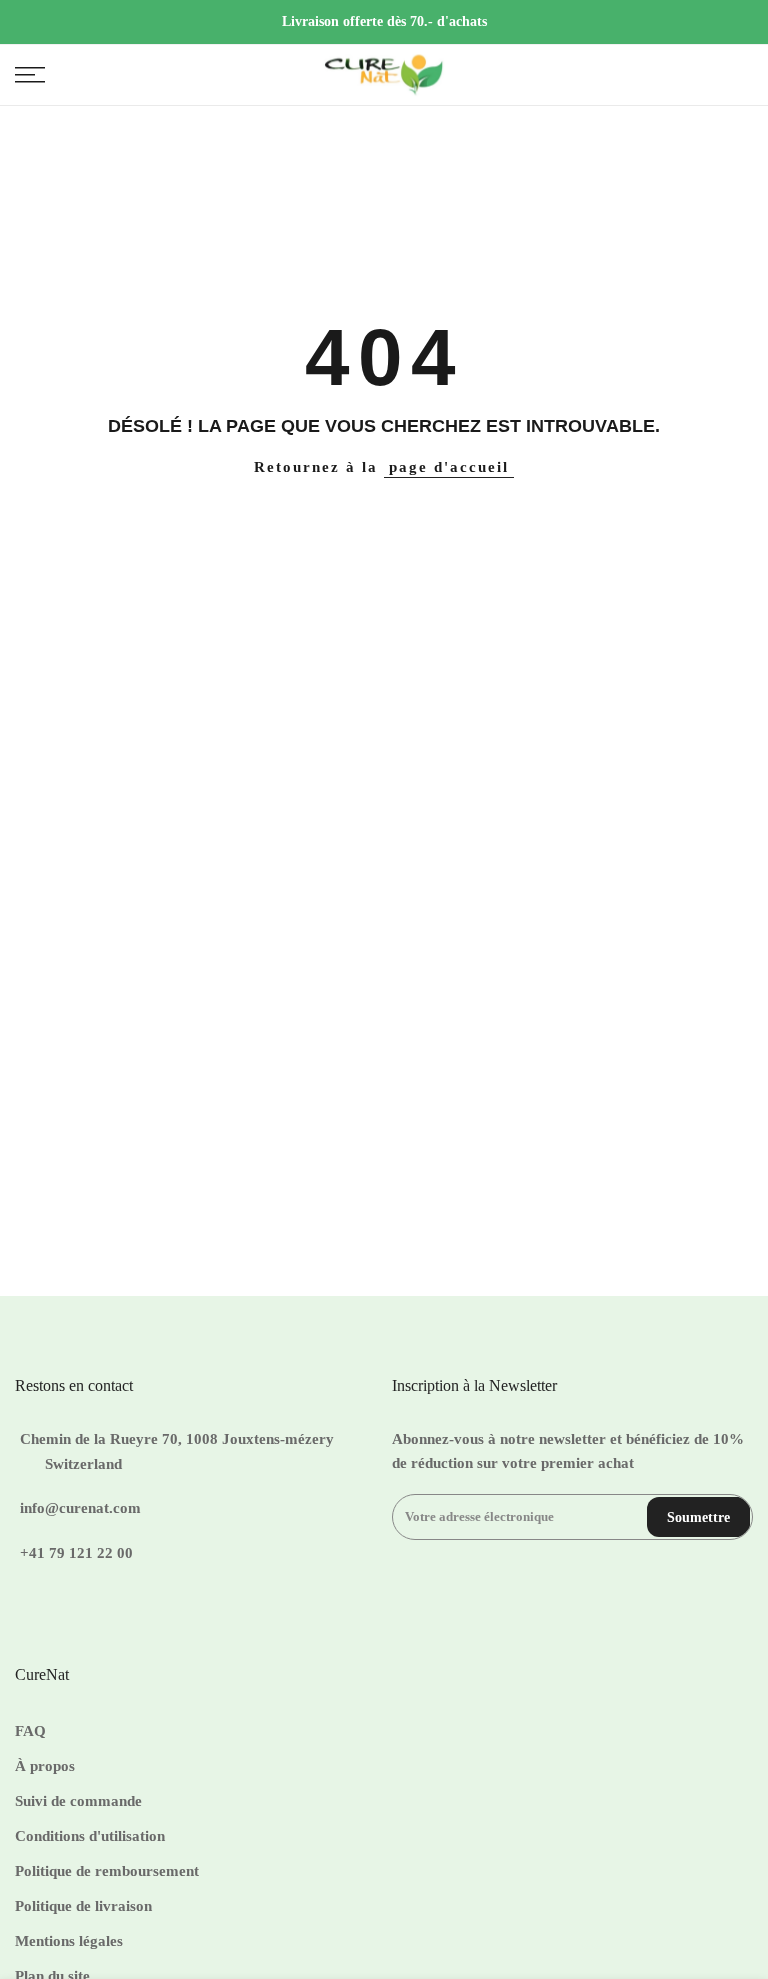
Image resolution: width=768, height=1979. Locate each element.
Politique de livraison (83, 1906)
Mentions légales (69, 1941)
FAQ (30, 1731)
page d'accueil (449, 467)
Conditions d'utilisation (90, 1836)
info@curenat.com (80, 1508)
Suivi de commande (78, 1801)
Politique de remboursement (107, 1871)
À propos (45, 1766)
